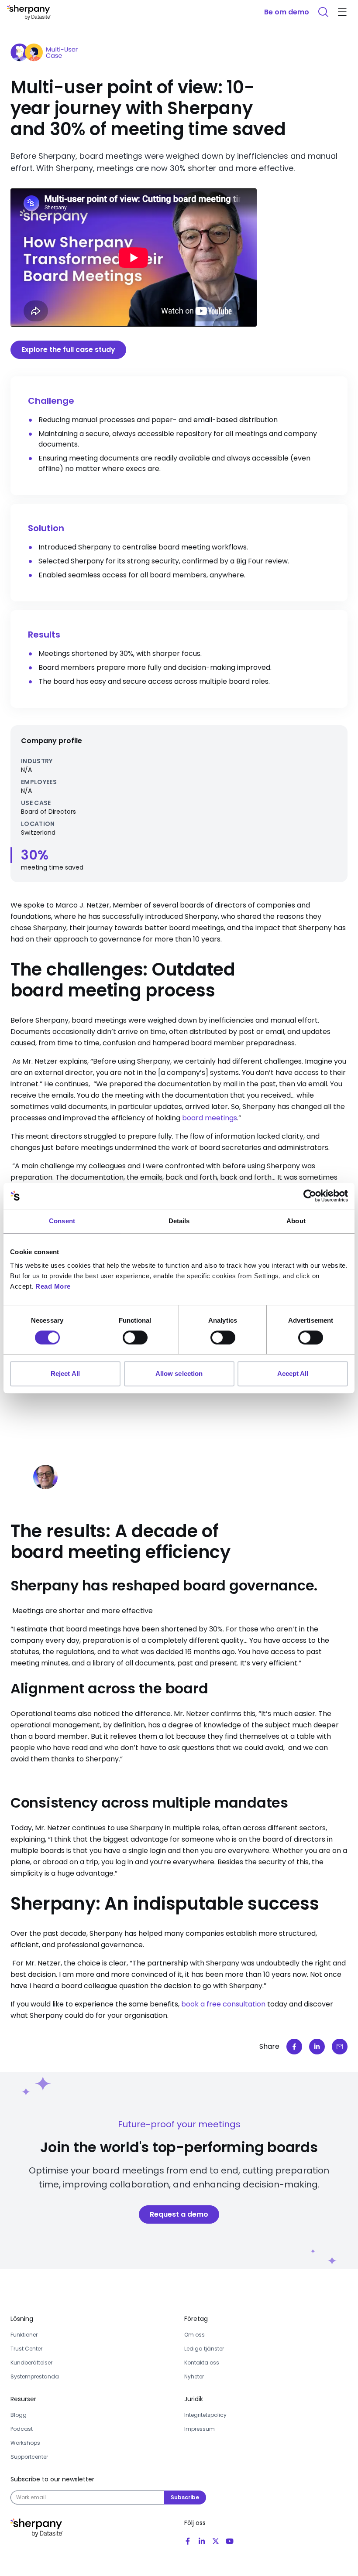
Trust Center (26, 2349)
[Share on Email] (340, 2047)
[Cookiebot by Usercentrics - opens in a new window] (310, 1196)
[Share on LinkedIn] (317, 2047)
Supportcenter (29, 2457)
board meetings (210, 1118)
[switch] (135, 1337)
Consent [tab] (62, 1221)
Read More (53, 1286)
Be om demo (287, 12)
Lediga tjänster (204, 2349)
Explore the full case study (68, 350)
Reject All (65, 1373)
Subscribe (185, 2497)
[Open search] (323, 12)
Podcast (22, 2429)
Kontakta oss (202, 2363)
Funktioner (24, 2335)
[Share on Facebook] (294, 2047)
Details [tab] (179, 1221)
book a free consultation (223, 2004)
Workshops (25, 2443)
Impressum (200, 2429)
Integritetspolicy (205, 2415)
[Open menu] (342, 12)
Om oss (194, 2335)
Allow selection (179, 1373)
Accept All (293, 1373)
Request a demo (179, 2214)
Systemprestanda (35, 2376)
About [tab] (296, 1221)
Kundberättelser (31, 2363)
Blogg (19, 2415)
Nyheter (194, 2376)
